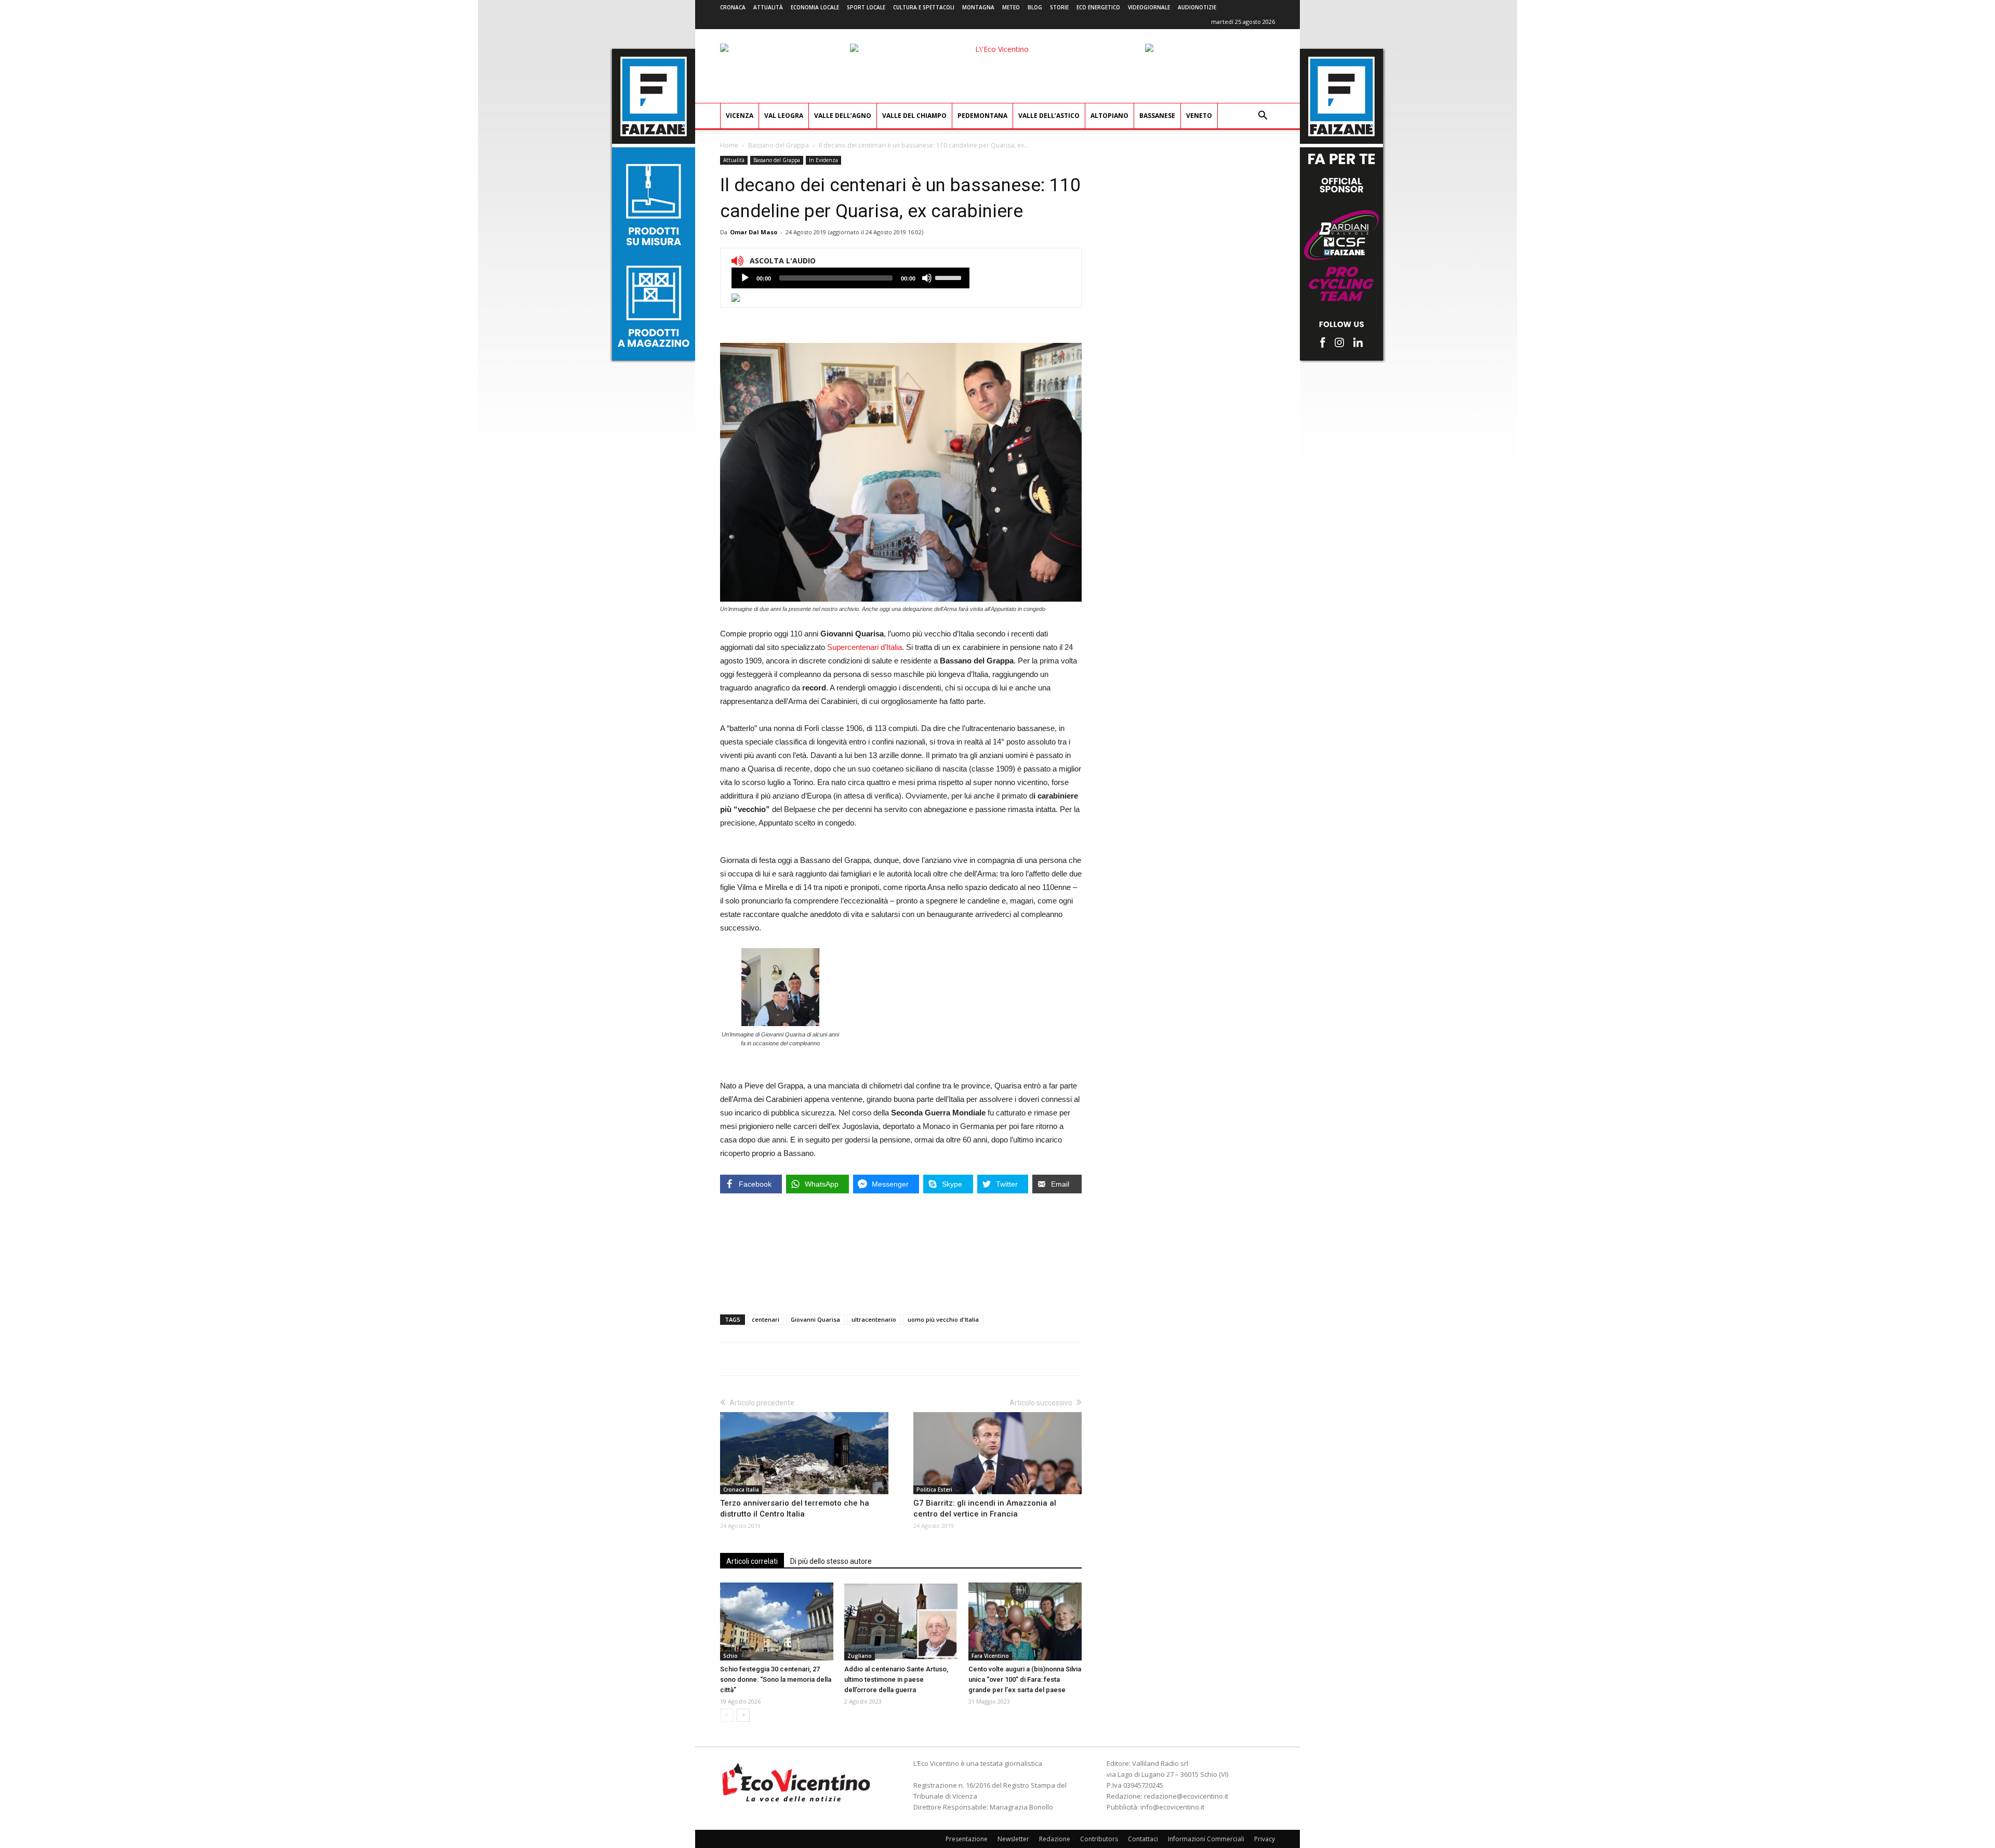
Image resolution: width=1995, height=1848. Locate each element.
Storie (1059, 7)
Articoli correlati (752, 1561)
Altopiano (1109, 116)
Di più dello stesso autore (831, 1561)
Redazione (1055, 1839)
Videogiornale (1149, 7)
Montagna (978, 7)
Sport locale (866, 7)
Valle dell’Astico (1049, 116)
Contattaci (1143, 1839)
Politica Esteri (934, 1490)
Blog (1035, 7)
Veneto (1199, 116)
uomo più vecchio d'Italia (943, 1319)
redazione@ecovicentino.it (1186, 1796)
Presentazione (967, 1839)
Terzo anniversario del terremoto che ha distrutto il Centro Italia (795, 1508)
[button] (1262, 117)
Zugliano (860, 1656)
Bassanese (1157, 116)
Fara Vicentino (990, 1656)
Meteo (1011, 7)
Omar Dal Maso (754, 232)
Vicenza (740, 116)
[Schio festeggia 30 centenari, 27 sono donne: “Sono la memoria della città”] (777, 1621)
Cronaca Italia (741, 1490)
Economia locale (815, 7)
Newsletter (1013, 1839)
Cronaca (733, 7)
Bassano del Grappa (779, 145)
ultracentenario (874, 1319)
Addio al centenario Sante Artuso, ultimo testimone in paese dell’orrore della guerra (896, 1679)
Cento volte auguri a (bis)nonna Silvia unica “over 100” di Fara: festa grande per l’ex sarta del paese (1025, 1679)
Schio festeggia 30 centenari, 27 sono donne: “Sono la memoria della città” (776, 1679)
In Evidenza (823, 160)
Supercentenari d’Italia (864, 647)
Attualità (768, 7)
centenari (766, 1319)
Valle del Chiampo (914, 116)
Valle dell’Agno (843, 116)
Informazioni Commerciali (1206, 1839)
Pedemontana (982, 116)
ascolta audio (745, 278)
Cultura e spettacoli (924, 7)
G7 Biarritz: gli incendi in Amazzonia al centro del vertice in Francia (985, 1508)
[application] (850, 278)
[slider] (950, 277)
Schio (730, 1656)
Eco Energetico (1098, 7)
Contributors (1099, 1839)
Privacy (1265, 1839)
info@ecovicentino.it (1172, 1807)
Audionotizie (1197, 7)
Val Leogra (784, 116)
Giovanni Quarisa (815, 1319)
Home (729, 145)
